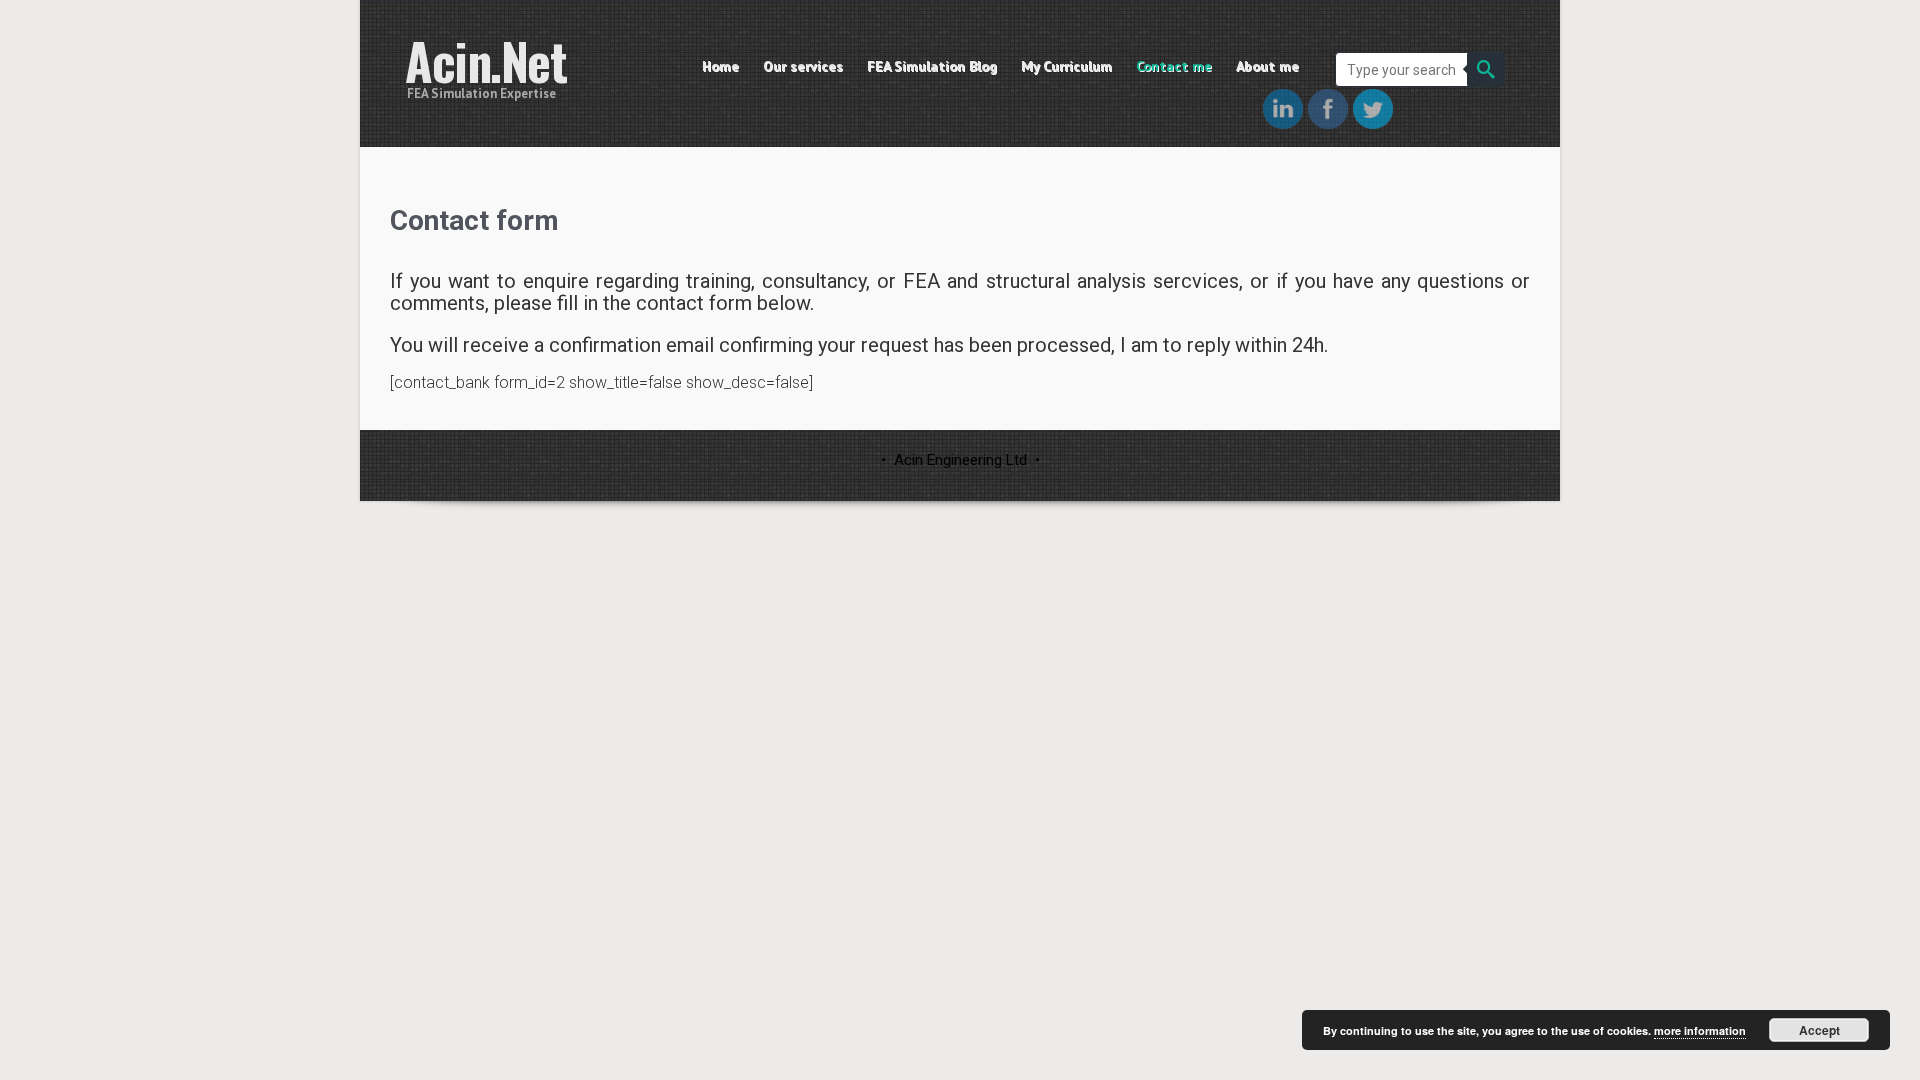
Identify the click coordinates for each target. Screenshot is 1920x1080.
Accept (1819, 1030)
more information (1700, 1030)
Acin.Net (485, 60)
